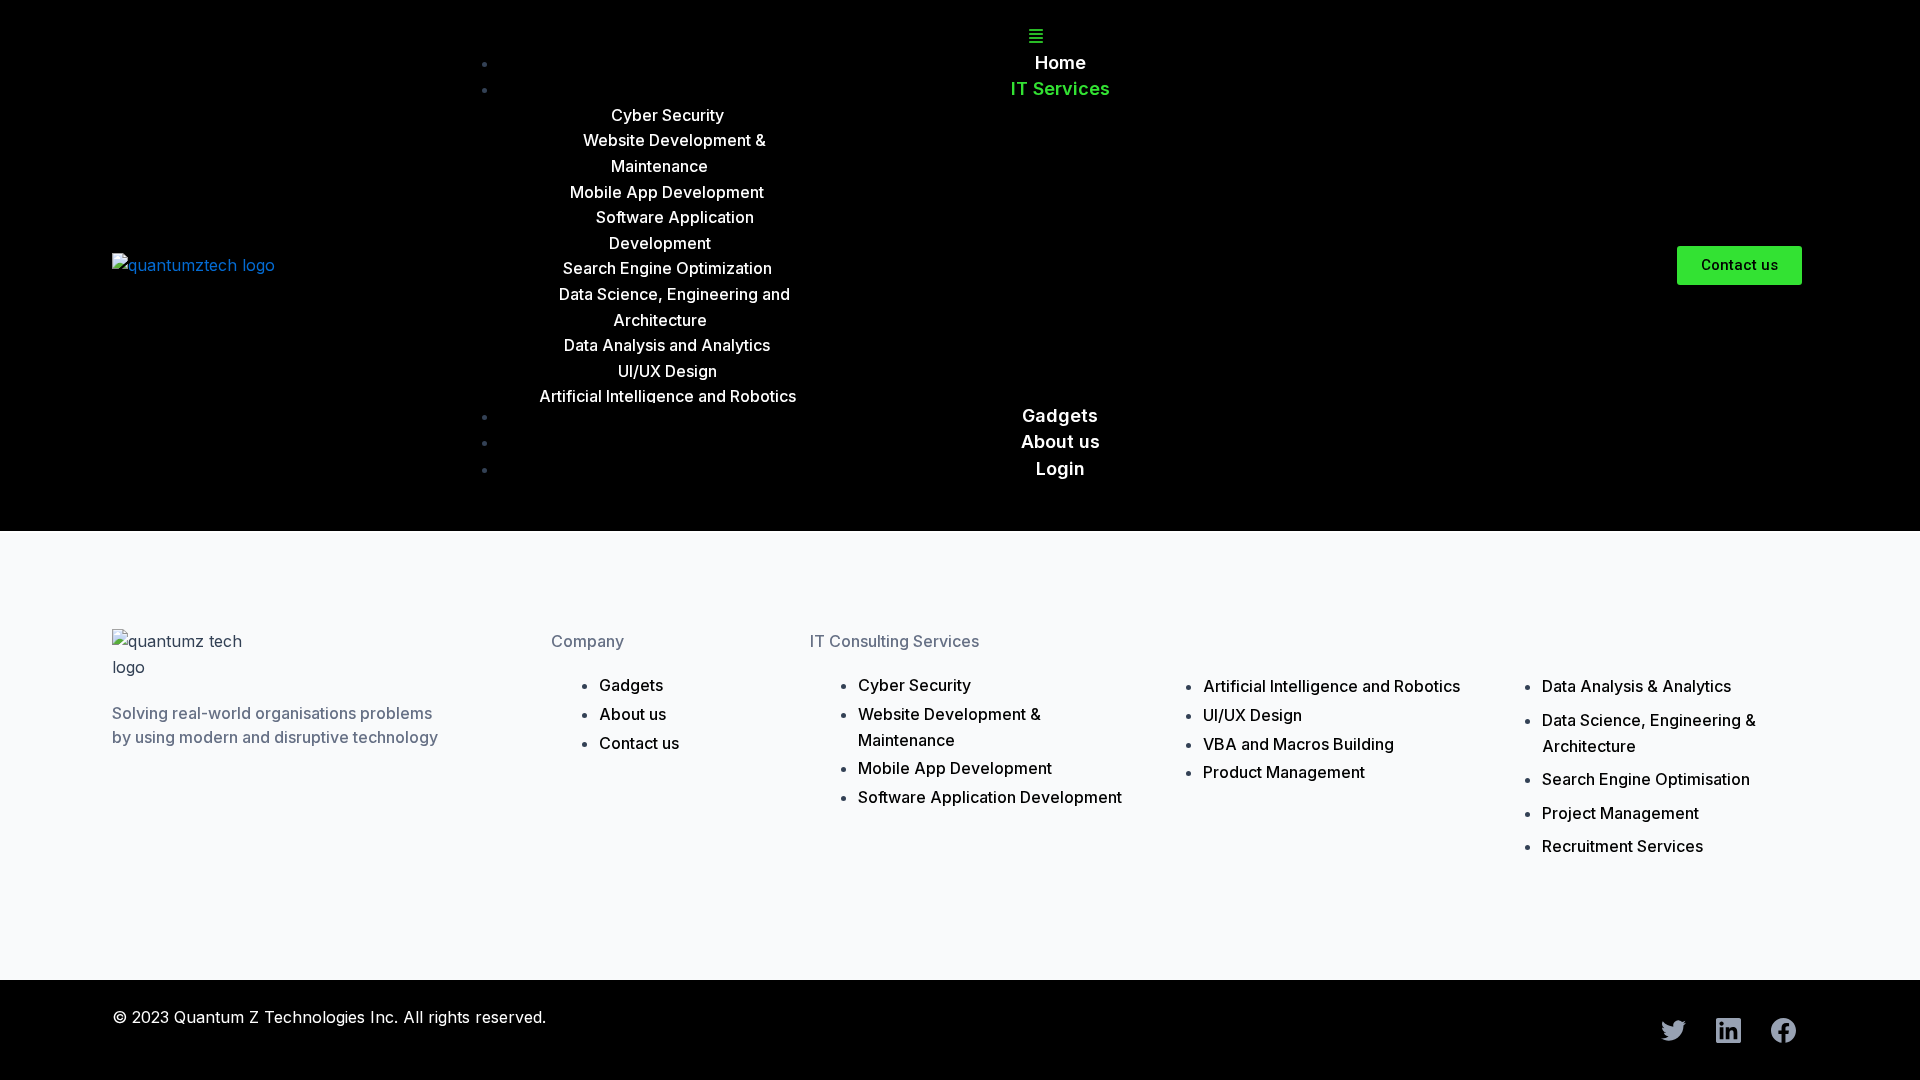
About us (1060, 441)
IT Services (1060, 88)
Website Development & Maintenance (674, 153)
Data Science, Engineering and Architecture (674, 307)
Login (1060, 468)
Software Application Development (675, 230)
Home (1060, 62)
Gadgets (1060, 415)
